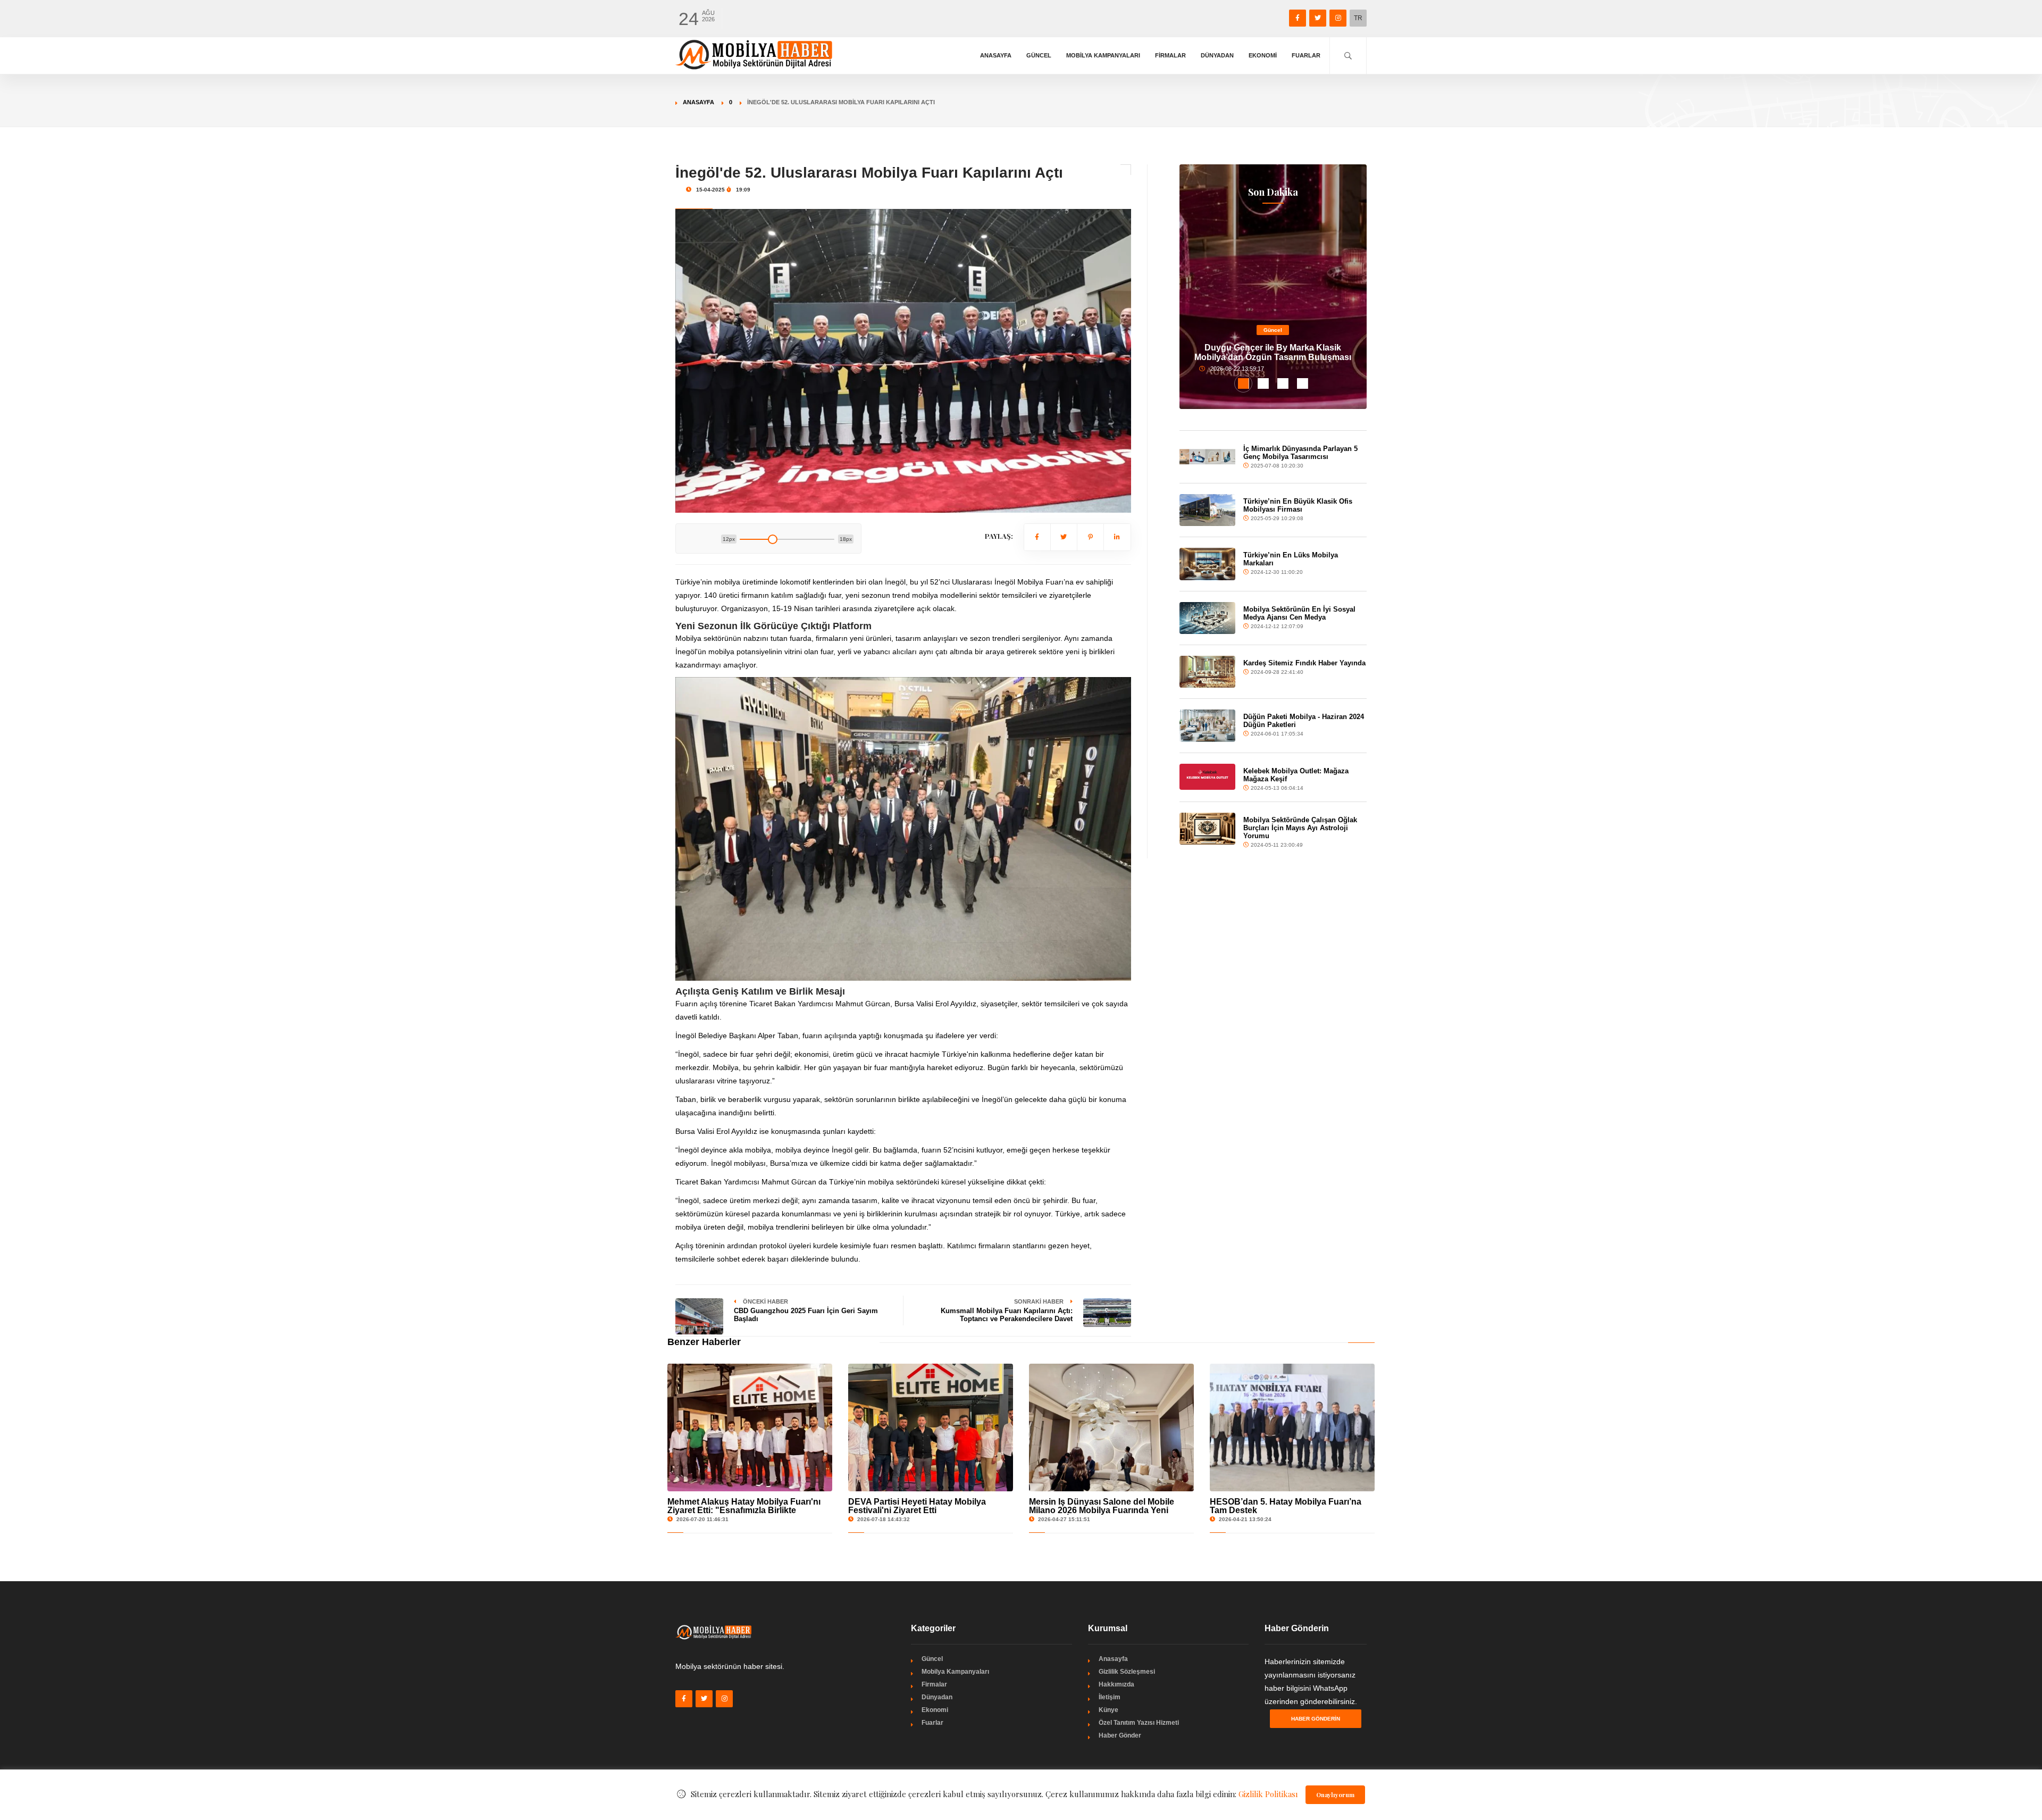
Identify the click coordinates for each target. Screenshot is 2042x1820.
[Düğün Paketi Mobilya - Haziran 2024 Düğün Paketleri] (1208, 725)
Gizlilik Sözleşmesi (1127, 1672)
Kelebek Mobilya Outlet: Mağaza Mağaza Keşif (1296, 775)
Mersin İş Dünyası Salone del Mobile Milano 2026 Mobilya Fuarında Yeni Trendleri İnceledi (1102, 1510)
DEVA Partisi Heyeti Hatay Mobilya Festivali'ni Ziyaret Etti (917, 1506)
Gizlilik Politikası (1268, 1794)
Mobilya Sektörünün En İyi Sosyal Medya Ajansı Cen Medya (1299, 613)
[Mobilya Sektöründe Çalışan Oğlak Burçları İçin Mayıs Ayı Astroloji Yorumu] (1208, 829)
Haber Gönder (1120, 1735)
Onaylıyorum (1335, 1795)
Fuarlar (1306, 55)
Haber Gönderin (1316, 1719)
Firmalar (1170, 55)
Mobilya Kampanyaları (1103, 55)
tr (1358, 18)
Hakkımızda (1116, 1684)
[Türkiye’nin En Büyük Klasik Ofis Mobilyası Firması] (1208, 510)
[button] (1244, 383)
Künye (1108, 1710)
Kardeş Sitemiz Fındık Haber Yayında (1304, 663)
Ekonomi (1263, 55)
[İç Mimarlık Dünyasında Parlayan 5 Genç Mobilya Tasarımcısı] (1208, 457)
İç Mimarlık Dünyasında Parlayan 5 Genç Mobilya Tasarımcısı (1300, 453)
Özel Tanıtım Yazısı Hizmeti (1139, 1723)
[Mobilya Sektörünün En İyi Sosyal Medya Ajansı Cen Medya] (1208, 618)
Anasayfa (996, 55)
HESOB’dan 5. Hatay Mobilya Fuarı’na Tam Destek (1286, 1506)
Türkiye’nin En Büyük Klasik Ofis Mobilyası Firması (1298, 505)
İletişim (1110, 1697)
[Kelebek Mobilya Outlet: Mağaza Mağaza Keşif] (1208, 777)
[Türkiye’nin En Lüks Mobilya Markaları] (1208, 564)
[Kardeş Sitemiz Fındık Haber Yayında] (1208, 672)
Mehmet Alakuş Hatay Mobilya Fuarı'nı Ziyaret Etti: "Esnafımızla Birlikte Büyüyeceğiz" (744, 1510)
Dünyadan (1217, 55)
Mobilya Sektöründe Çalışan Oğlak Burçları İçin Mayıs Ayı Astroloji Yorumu (1300, 828)
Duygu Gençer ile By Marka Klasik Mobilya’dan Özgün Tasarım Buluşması (1273, 352)
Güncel (1039, 55)
